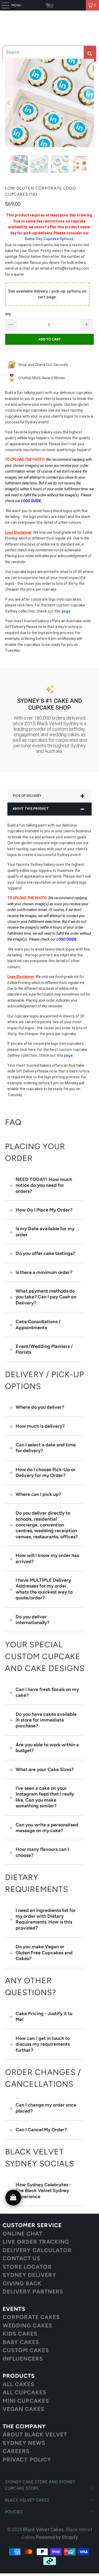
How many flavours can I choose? (42, 1852)
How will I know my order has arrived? (47, 1558)
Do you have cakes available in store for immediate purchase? (46, 1720)
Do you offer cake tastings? (45, 1253)
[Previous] (9, 103)
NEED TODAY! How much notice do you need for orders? (44, 1185)
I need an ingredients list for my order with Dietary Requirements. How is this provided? (46, 1919)
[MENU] (3, 5)
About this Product (31, 809)
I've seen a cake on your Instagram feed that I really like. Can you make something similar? (45, 1797)
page (66, 611)
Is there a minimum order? (44, 1272)
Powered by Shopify (57, 2537)
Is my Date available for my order (45, 1232)
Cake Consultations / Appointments (38, 1324)
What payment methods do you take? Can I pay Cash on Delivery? (46, 1297)
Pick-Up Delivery (27, 796)
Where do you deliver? (40, 1407)
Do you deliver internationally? (32, 1620)
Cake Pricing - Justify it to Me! (44, 2016)
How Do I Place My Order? (44, 1210)
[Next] (90, 103)
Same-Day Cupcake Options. (49, 239)
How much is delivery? (40, 1426)
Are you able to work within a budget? (47, 1748)
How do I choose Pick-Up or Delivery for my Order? (46, 1472)
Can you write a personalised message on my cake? (47, 1828)
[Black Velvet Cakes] (50, 5)
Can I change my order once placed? (46, 2108)
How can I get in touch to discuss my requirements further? (43, 2044)
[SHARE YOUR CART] (13, 2198)
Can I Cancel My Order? (41, 2130)
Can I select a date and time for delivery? (46, 1448)
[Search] (90, 54)
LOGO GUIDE (31, 501)
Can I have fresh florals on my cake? (47, 1692)
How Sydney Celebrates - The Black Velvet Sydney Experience (43, 2191)
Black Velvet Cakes (44, 2530)
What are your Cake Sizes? (45, 1769)
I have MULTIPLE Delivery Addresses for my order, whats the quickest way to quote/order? (44, 1589)
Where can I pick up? (38, 1494)
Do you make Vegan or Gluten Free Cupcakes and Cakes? (44, 1953)
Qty (8, 314)
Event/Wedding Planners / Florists (44, 1349)
